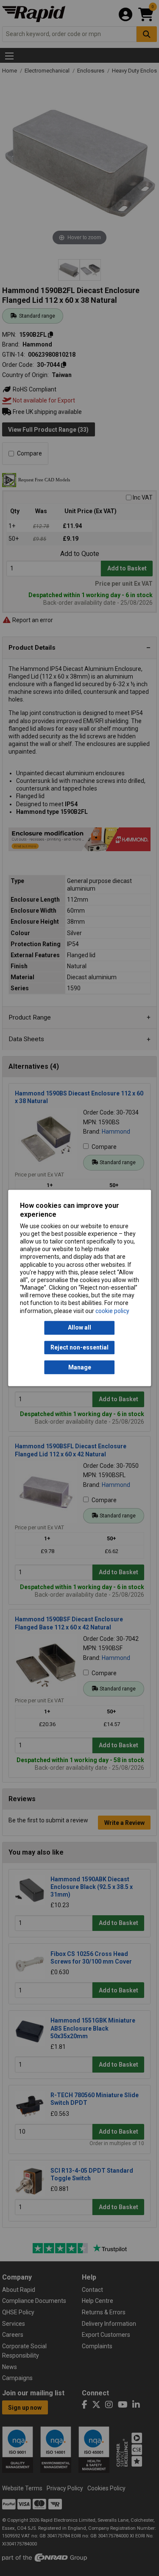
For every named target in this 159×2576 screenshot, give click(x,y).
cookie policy (112, 1311)
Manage (80, 1367)
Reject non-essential (79, 1347)
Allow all (79, 1328)
